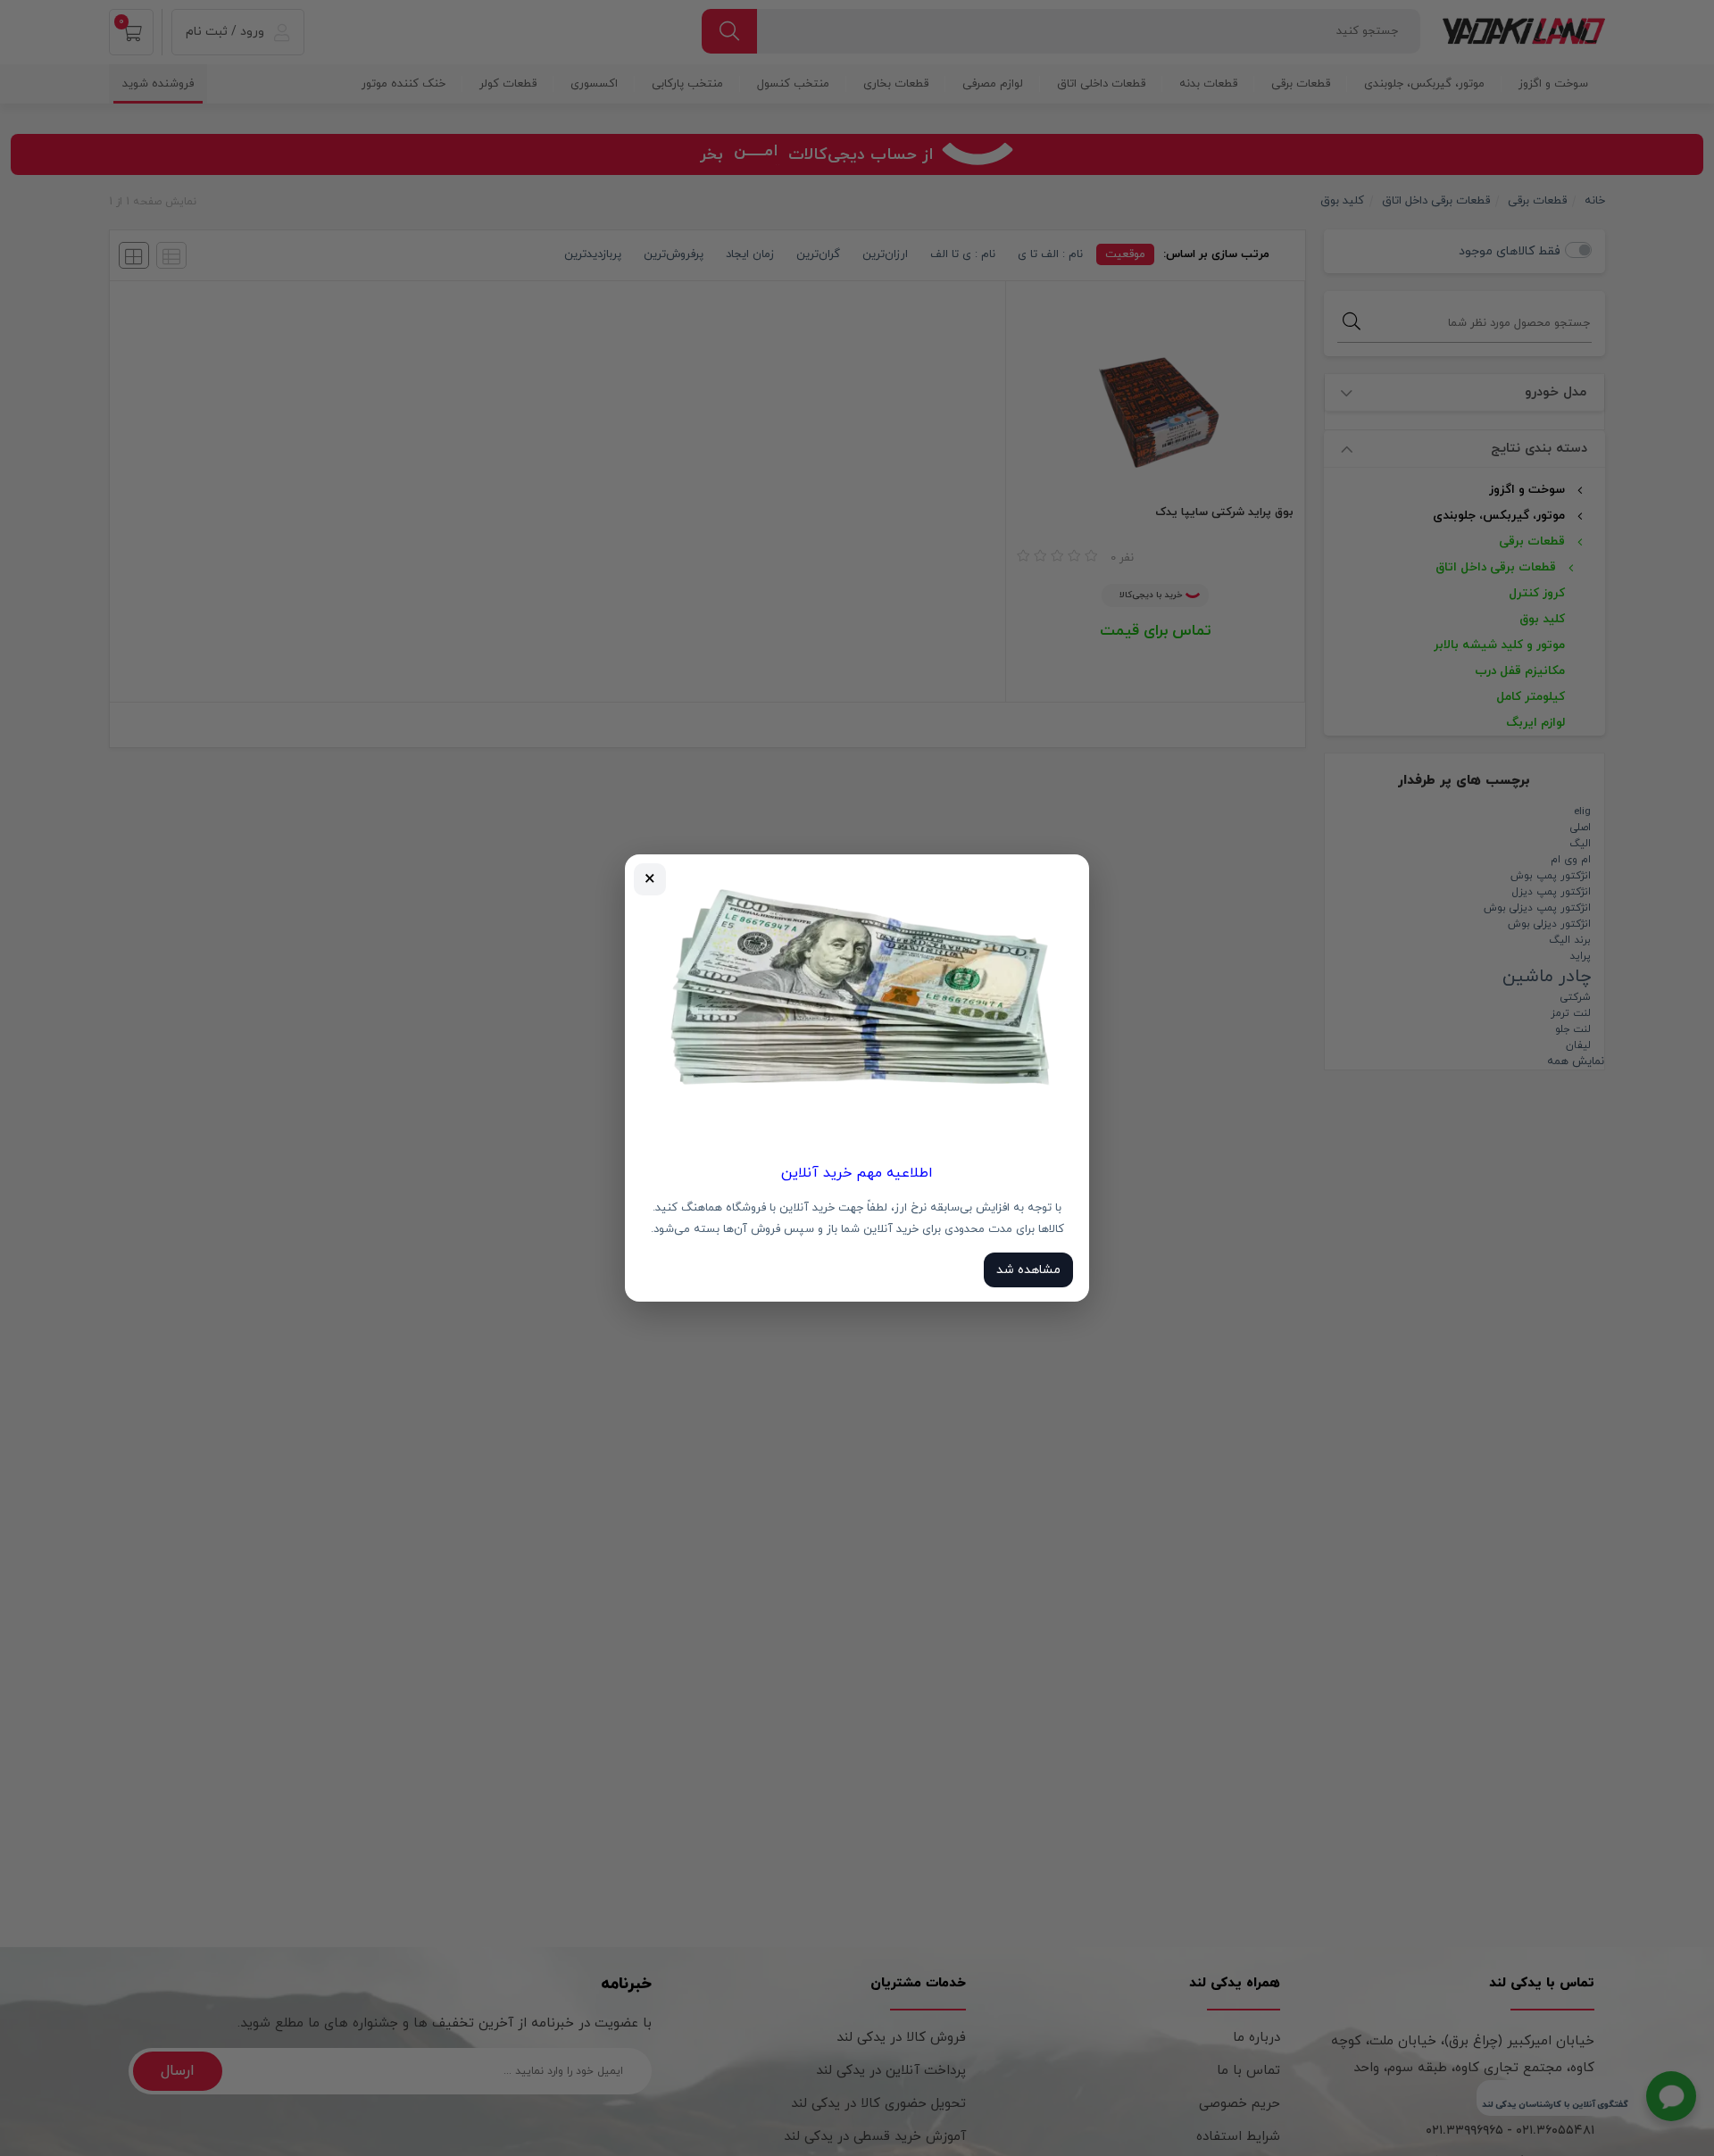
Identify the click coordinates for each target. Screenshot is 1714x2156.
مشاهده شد (1028, 1270)
